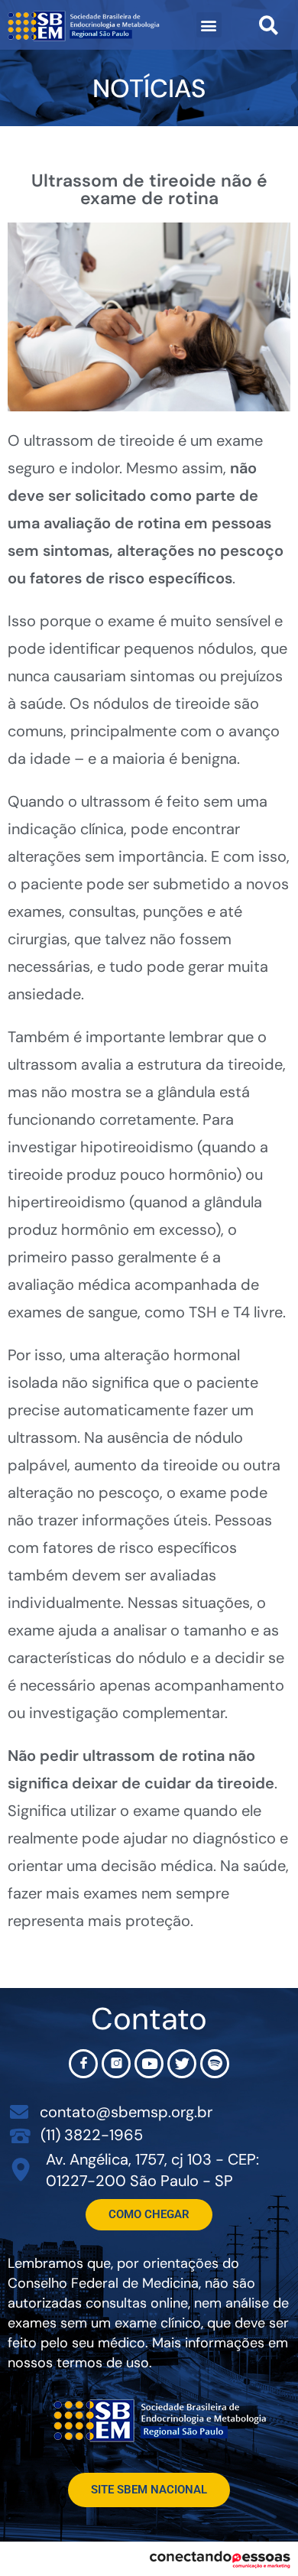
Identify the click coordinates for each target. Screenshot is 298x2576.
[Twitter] (182, 2064)
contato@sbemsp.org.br (126, 2112)
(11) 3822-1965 (92, 2135)
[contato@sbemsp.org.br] (19, 2112)
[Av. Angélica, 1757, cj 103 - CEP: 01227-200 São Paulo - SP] (21, 2170)
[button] (209, 25)
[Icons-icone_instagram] (116, 2064)
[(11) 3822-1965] (20, 2135)
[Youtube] (149, 2064)
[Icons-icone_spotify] (215, 2064)
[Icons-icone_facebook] (83, 2064)
